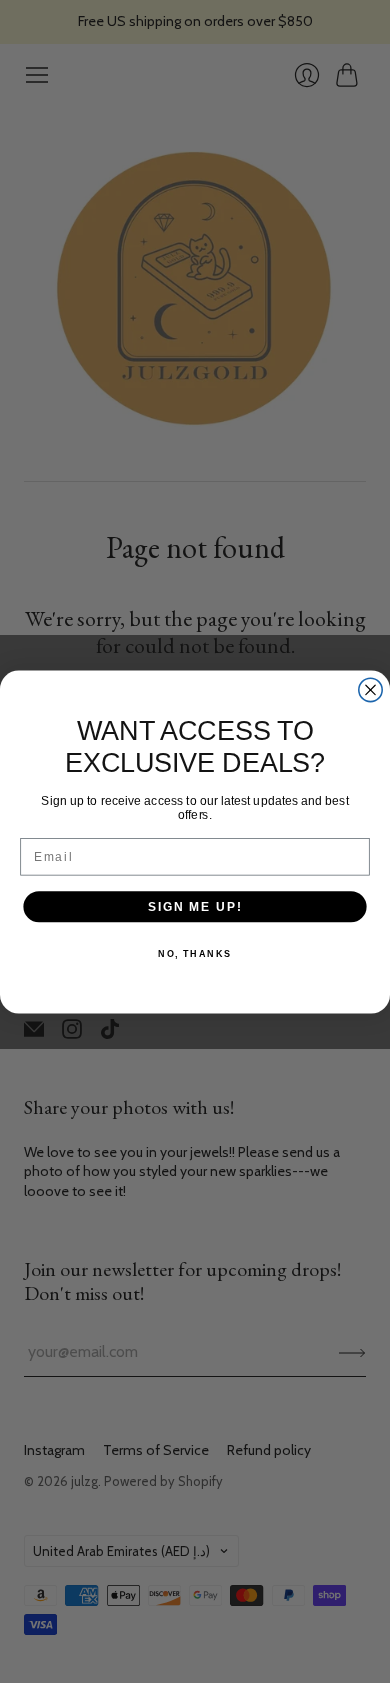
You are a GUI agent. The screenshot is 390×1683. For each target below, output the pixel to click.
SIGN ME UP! (195, 905)
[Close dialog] (370, 689)
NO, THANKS (195, 952)
